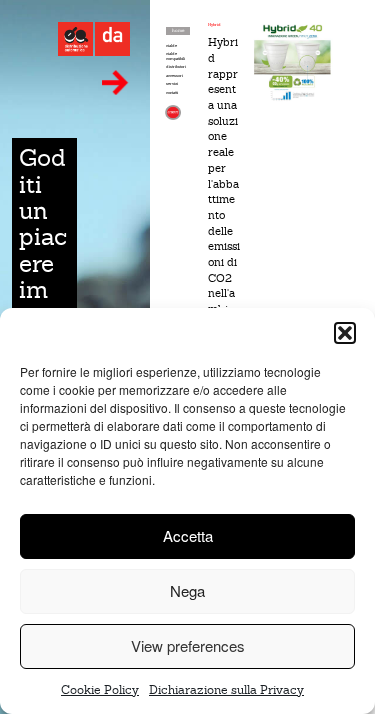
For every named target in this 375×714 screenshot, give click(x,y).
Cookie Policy (100, 690)
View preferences (188, 645)
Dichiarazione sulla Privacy (226, 690)
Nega (187, 590)
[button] (345, 333)
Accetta (188, 535)
